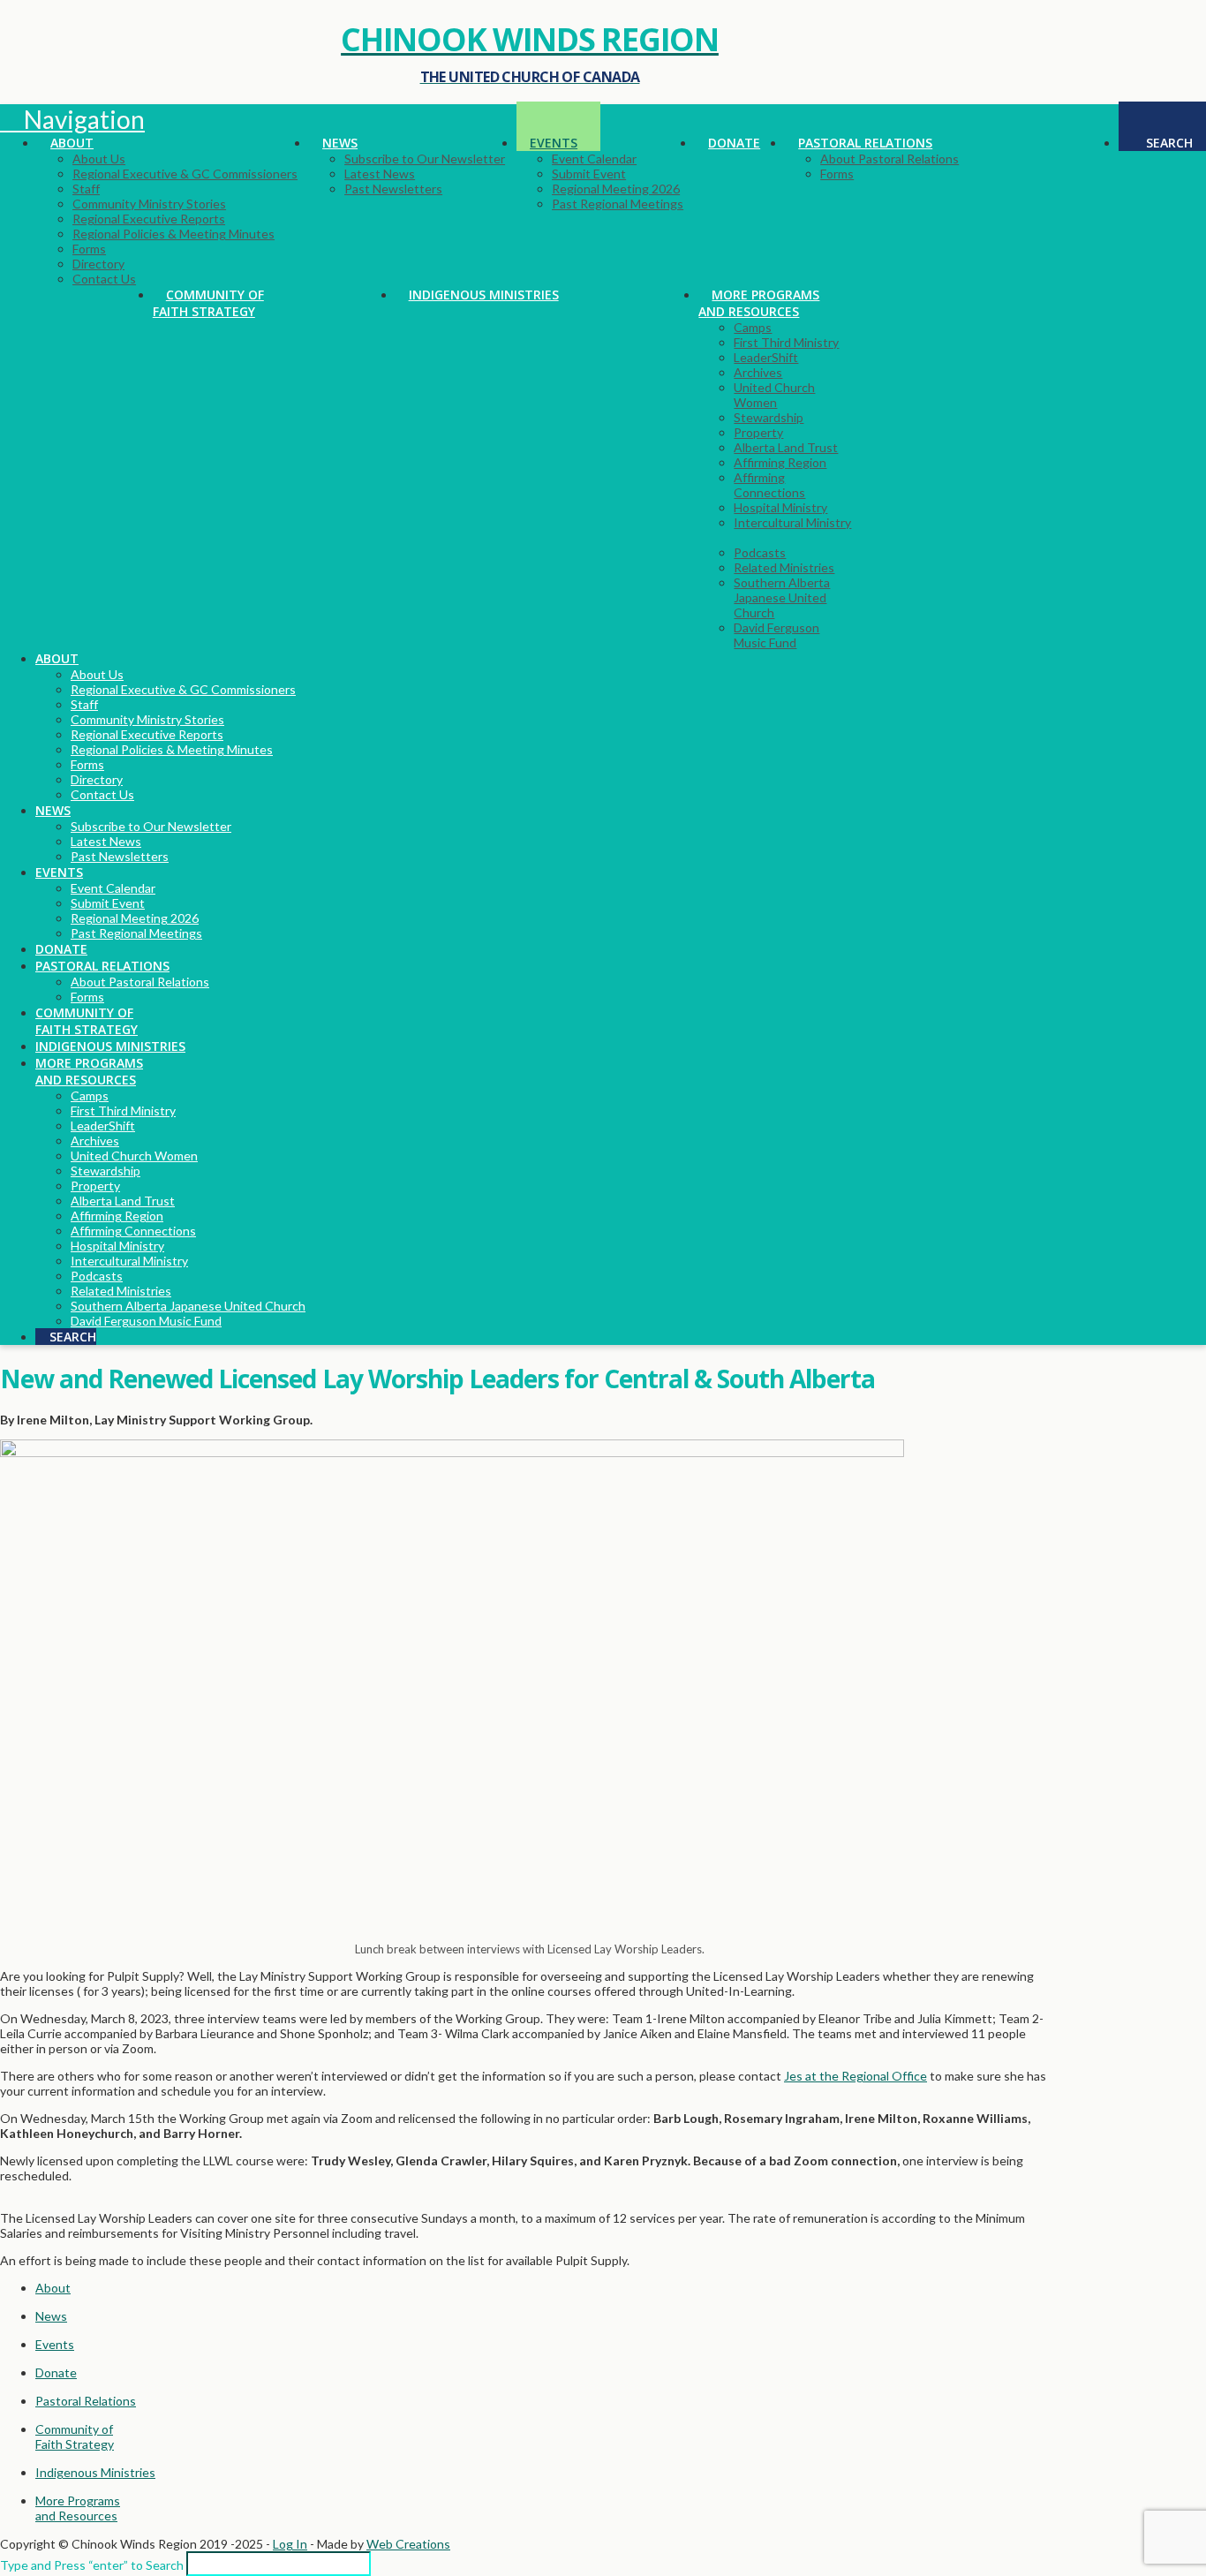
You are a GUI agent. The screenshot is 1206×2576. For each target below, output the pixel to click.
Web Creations (408, 2544)
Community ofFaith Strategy (75, 2436)
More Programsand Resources (78, 2508)
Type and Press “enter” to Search (92, 2565)
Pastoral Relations (86, 2401)
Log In (290, 2544)
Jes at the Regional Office (856, 2076)
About (53, 2288)
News (51, 2316)
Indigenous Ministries (95, 2472)
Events (55, 2344)
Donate (56, 2372)
